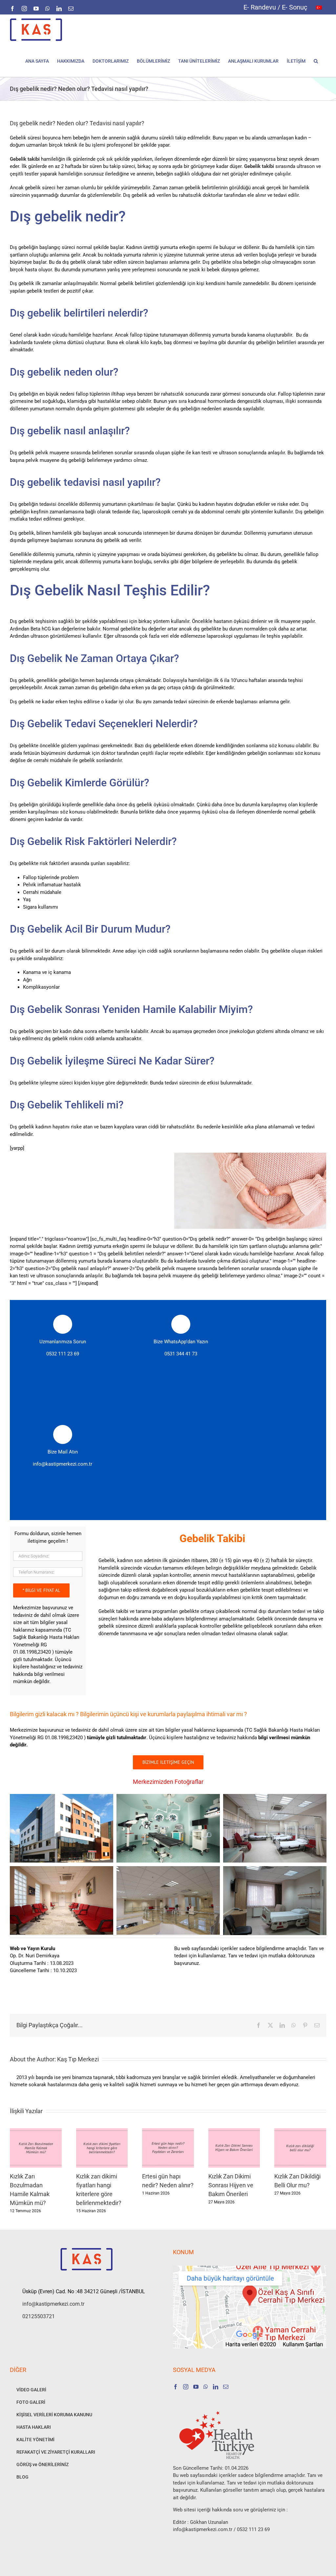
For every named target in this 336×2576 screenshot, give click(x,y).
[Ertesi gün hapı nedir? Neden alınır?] (168, 2131)
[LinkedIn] (216, 2387)
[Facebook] (176, 2387)
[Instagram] (186, 2387)
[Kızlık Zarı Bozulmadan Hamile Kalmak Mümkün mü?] (36, 2131)
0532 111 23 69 (63, 1354)
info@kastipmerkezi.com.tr (63, 1464)
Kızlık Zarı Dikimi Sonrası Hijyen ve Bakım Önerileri (231, 2185)
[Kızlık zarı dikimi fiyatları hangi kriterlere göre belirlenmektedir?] (102, 2131)
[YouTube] (196, 2387)
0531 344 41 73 (181, 1354)
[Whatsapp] (206, 2387)
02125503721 (39, 2316)
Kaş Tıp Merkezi (78, 2059)
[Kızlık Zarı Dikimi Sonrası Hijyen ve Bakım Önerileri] (234, 2131)
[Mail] (226, 2387)
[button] (316, 61)
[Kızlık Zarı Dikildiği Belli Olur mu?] (300, 2131)
